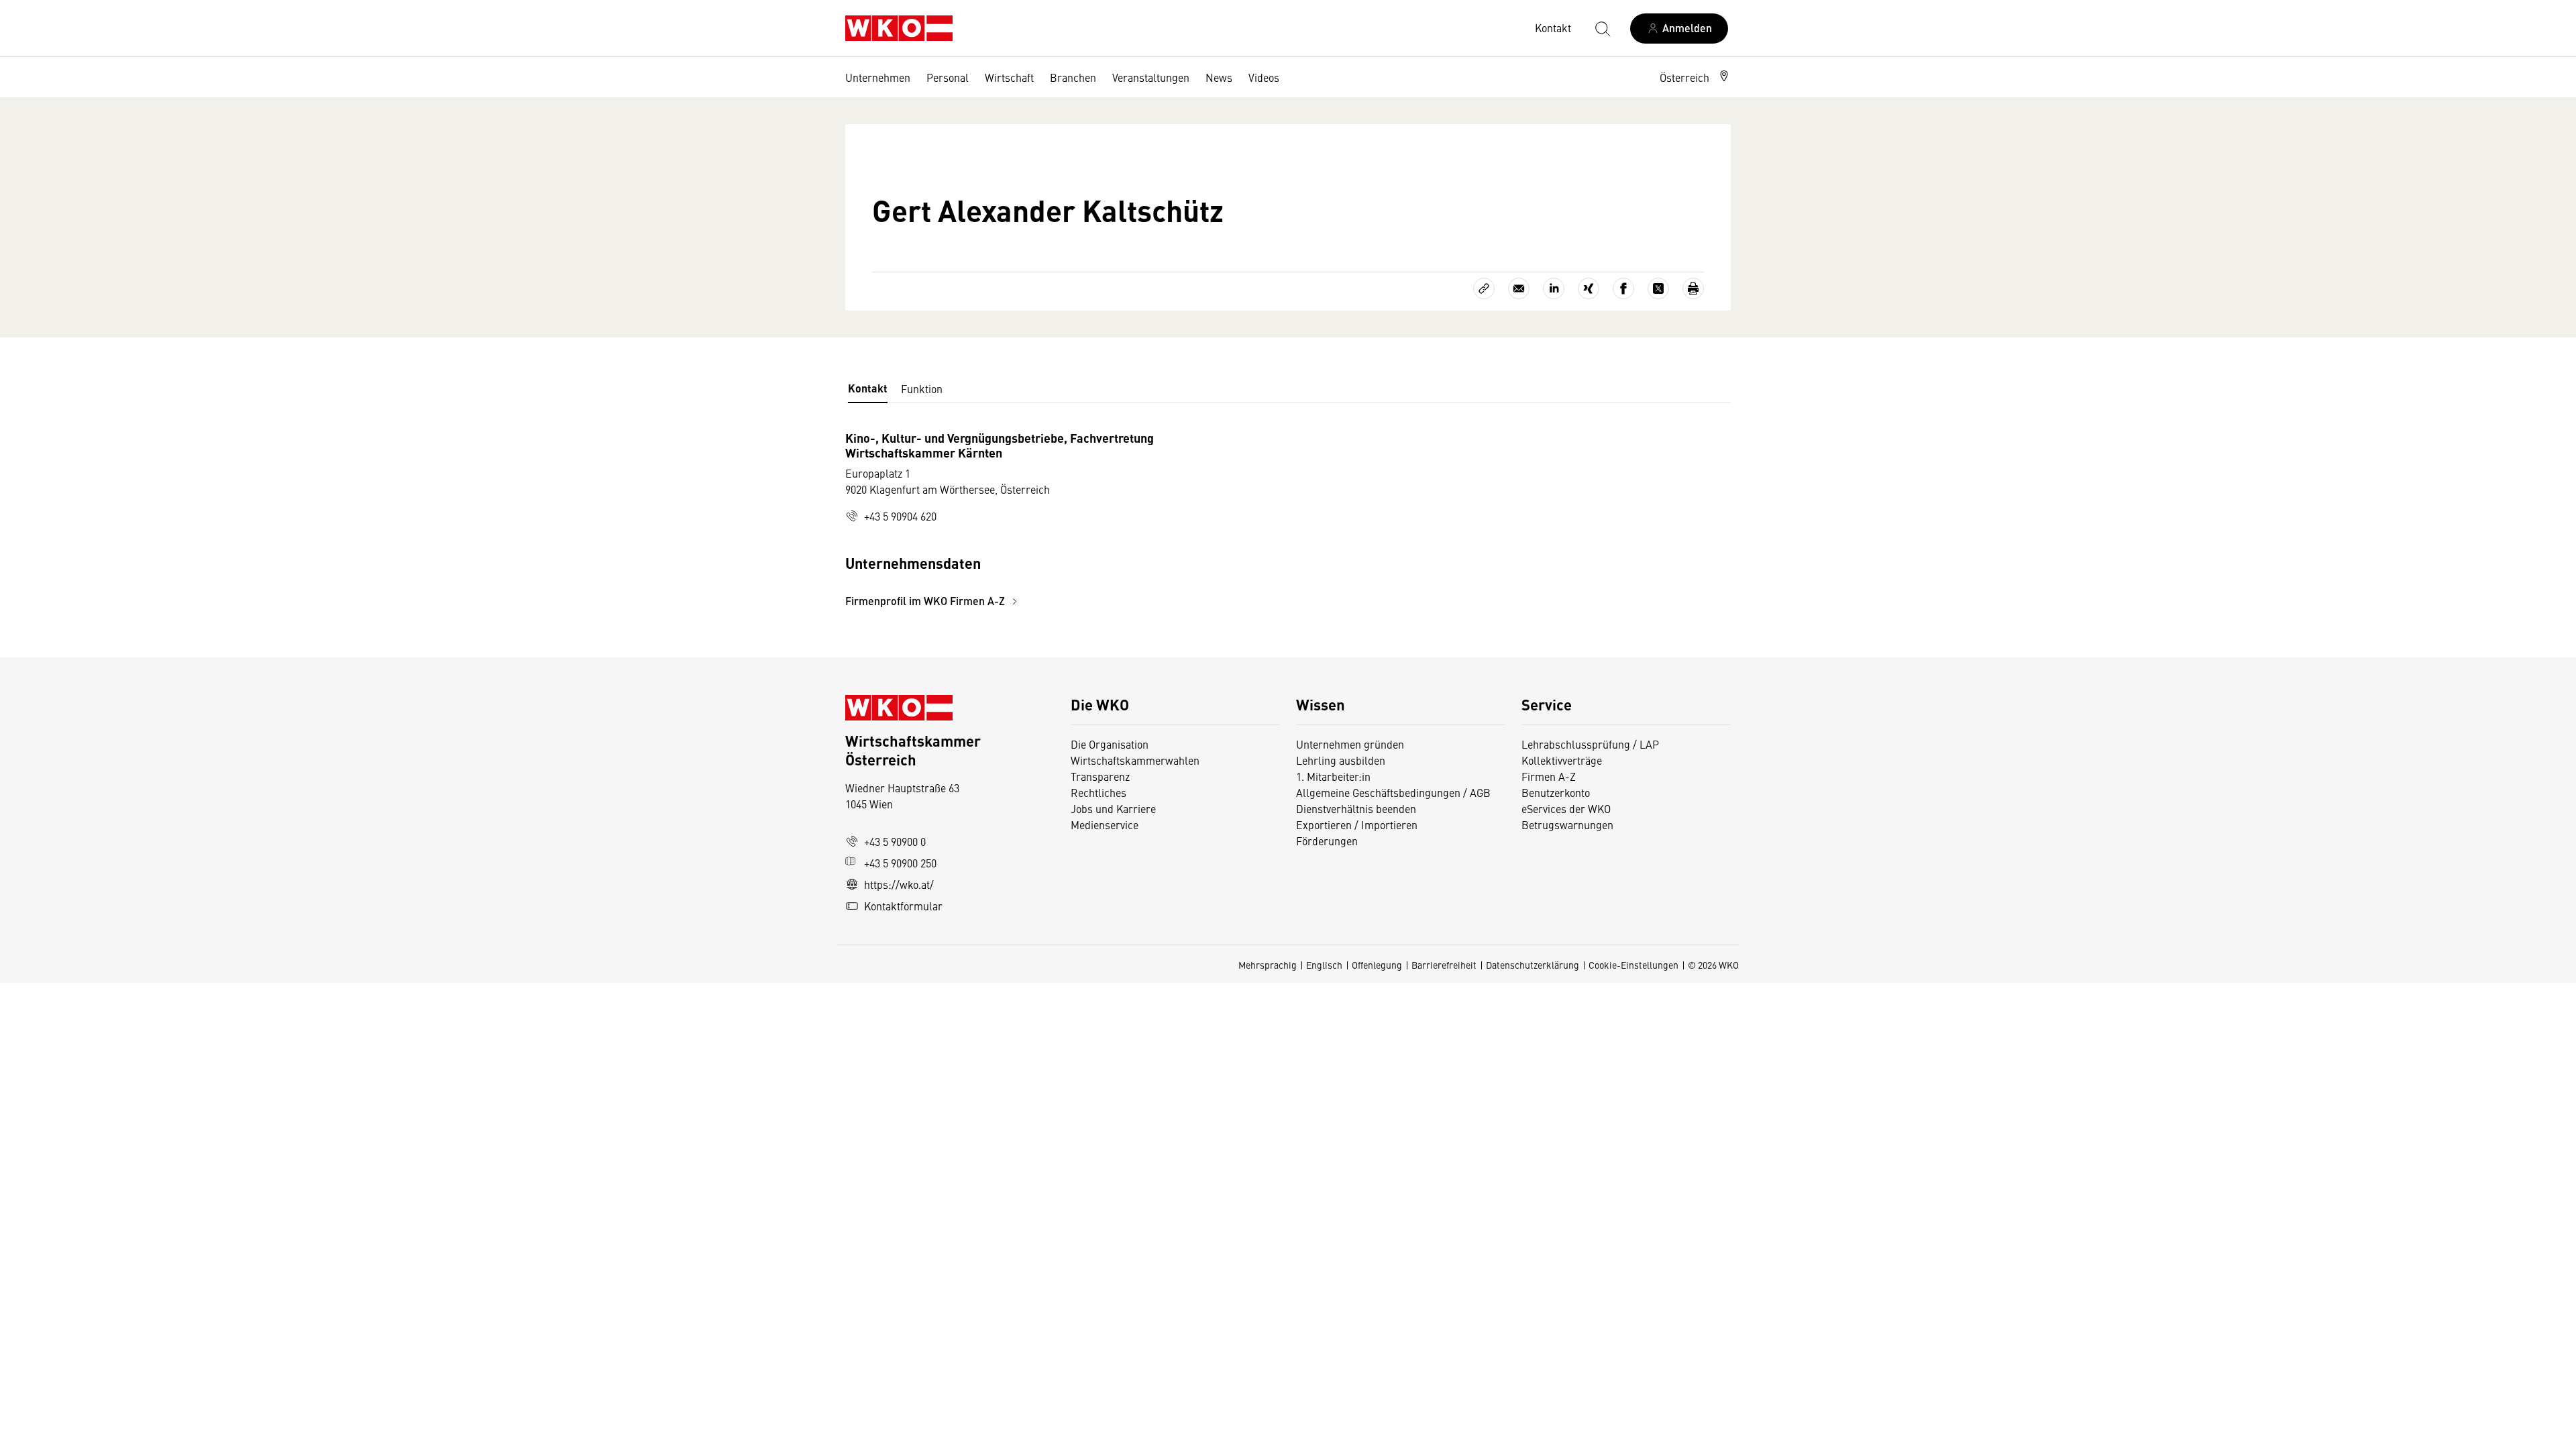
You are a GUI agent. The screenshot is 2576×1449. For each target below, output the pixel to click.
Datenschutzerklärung (1533, 965)
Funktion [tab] (922, 388)
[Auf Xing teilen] (1589, 288)
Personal (948, 77)
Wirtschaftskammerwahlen (1135, 760)
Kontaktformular (903, 906)
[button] (1695, 77)
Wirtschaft (1009, 77)
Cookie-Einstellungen (1633, 965)
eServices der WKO (1566, 808)
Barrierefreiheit (1444, 965)
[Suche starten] (1602, 28)
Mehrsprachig (1268, 965)
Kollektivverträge (1562, 760)
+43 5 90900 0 (895, 841)
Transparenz (1100, 776)
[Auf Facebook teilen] (1623, 288)
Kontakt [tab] (868, 388)
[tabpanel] (1140, 520)
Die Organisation (1110, 744)
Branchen (1073, 77)
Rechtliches (1098, 792)
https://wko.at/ (899, 884)
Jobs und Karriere (1113, 808)
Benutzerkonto (1556, 792)
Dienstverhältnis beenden (1356, 808)
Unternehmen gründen (1350, 744)
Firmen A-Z (1549, 776)
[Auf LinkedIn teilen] (1554, 288)
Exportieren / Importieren (1357, 824)
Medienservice (1105, 824)
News (1219, 77)
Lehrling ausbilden (1341, 760)
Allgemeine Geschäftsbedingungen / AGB (1393, 792)
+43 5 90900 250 (900, 863)
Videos (1264, 77)
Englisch (1324, 965)
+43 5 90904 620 (900, 516)
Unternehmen (878, 77)
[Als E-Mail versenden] (1519, 288)
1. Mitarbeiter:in (1333, 776)
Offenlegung (1377, 965)
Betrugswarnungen (1569, 824)
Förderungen (1327, 841)
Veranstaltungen (1151, 77)
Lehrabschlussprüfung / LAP (1590, 744)
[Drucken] (1693, 288)
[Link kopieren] (1484, 288)
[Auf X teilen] (1658, 288)
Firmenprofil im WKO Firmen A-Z (926, 601)
